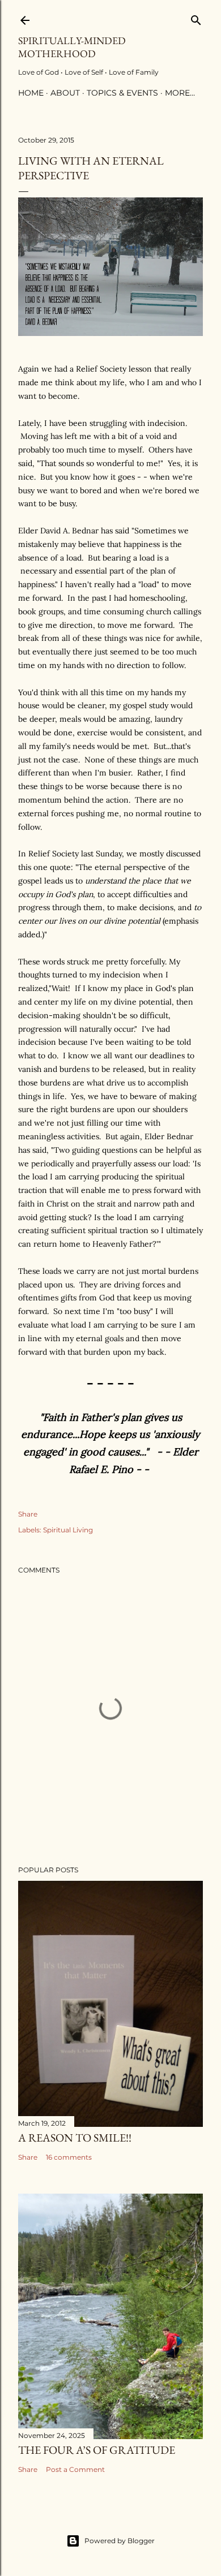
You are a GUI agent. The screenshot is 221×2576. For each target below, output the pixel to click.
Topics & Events (122, 93)
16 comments (69, 2157)
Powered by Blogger (120, 2541)
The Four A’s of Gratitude (97, 2450)
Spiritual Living (68, 1530)
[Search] (196, 18)
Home (31, 93)
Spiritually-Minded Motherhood (72, 47)
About (65, 93)
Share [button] (28, 1514)
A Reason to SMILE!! (75, 2138)
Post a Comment (75, 2469)
